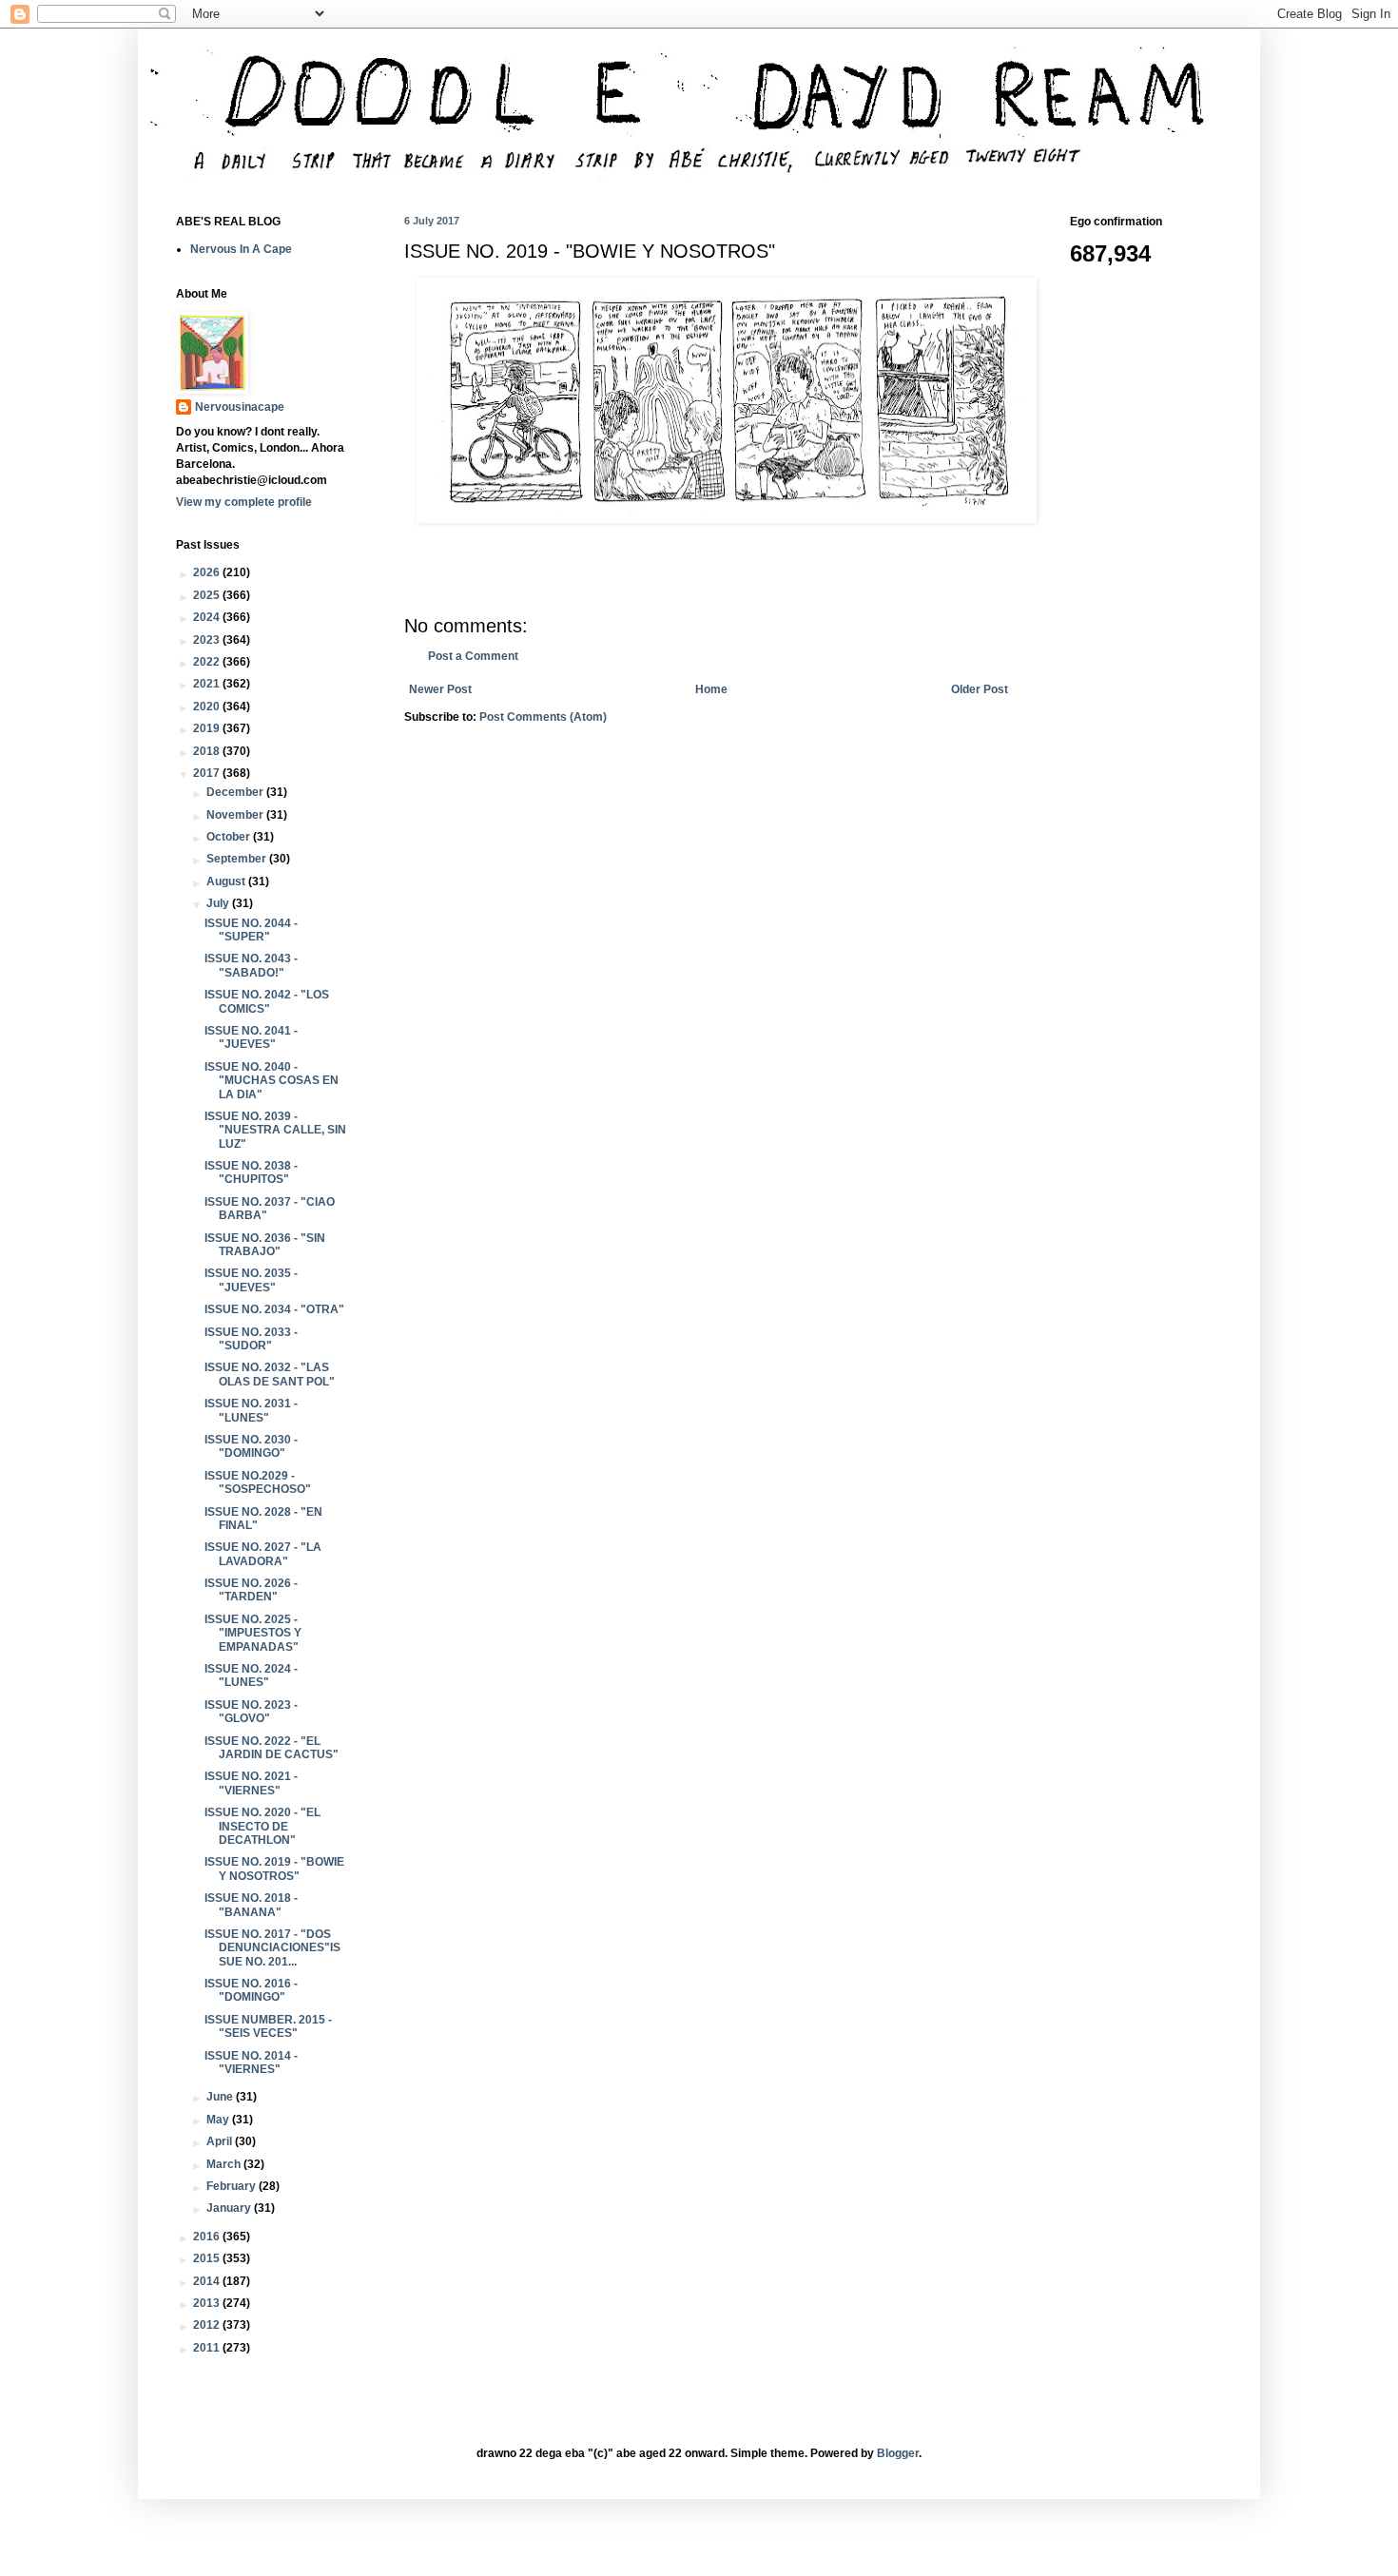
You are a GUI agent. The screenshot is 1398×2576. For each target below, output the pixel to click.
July (219, 903)
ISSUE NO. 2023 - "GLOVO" (251, 1712)
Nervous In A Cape (241, 249)
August (227, 881)
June (221, 2097)
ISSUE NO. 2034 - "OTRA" (274, 1309)
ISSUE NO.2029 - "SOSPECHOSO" (258, 1482)
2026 (208, 572)
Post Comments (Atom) (543, 717)
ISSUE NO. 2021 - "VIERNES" (251, 1783)
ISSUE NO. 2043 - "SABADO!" (251, 965)
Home (711, 689)
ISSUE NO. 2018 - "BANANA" (251, 1905)
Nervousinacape (240, 407)
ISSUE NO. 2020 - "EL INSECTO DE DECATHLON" (262, 1826)
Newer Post (440, 689)
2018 (208, 751)
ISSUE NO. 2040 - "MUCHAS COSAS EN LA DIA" (272, 1081)
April (221, 2141)
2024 (208, 617)
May (219, 2120)
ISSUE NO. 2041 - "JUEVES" (251, 1037)
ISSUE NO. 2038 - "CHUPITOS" (251, 1172)
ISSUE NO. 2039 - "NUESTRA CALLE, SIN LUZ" (275, 1130)
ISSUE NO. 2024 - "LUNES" (251, 1675)
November (236, 815)
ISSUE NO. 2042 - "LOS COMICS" (267, 1001)
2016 (208, 2237)
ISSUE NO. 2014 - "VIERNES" (251, 2063)
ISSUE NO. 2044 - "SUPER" (251, 930)
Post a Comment (473, 656)
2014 (208, 2281)
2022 (208, 662)
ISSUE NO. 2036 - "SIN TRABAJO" (265, 1245)
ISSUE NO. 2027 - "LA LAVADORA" (263, 1554)
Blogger (898, 2453)
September (238, 859)
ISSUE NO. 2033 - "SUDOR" (251, 1339)
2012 (208, 2325)
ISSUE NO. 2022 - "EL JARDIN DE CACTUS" (272, 1748)
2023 (208, 640)
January (230, 2208)
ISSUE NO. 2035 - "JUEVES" (251, 1280)
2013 (208, 2303)
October (230, 837)
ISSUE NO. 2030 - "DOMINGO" (251, 1446)
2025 (208, 595)
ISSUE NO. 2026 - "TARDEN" (251, 1590)
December (236, 792)
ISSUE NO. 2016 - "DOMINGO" (251, 1990)
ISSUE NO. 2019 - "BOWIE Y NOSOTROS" (274, 1869)
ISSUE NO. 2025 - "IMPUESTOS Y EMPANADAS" (253, 1633)
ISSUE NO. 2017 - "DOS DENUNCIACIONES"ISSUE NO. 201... (272, 1948)
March (225, 2164)
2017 (208, 773)
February (233, 2186)
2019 (208, 728)
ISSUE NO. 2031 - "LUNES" (251, 1410)
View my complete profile (244, 502)
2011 (208, 2348)
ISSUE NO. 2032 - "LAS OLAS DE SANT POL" (270, 1374)
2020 (208, 707)
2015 (208, 2258)
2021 (208, 684)
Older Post (980, 689)
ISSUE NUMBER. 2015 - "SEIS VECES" (268, 2026)
